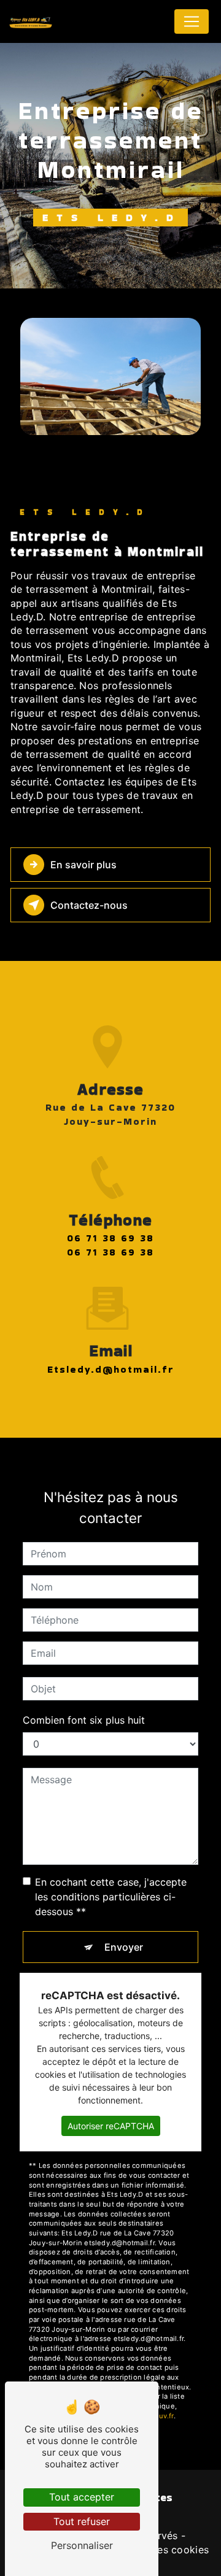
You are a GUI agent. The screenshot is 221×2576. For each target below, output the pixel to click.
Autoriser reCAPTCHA (111, 2126)
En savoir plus (83, 865)
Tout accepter (82, 2497)
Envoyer (124, 1947)
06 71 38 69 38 (110, 1238)
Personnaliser (82, 2545)
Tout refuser (82, 2521)
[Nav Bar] (192, 21)
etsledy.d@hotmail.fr (111, 1369)
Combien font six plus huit (84, 1720)
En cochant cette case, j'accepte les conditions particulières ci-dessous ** (111, 1897)
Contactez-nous (89, 905)
